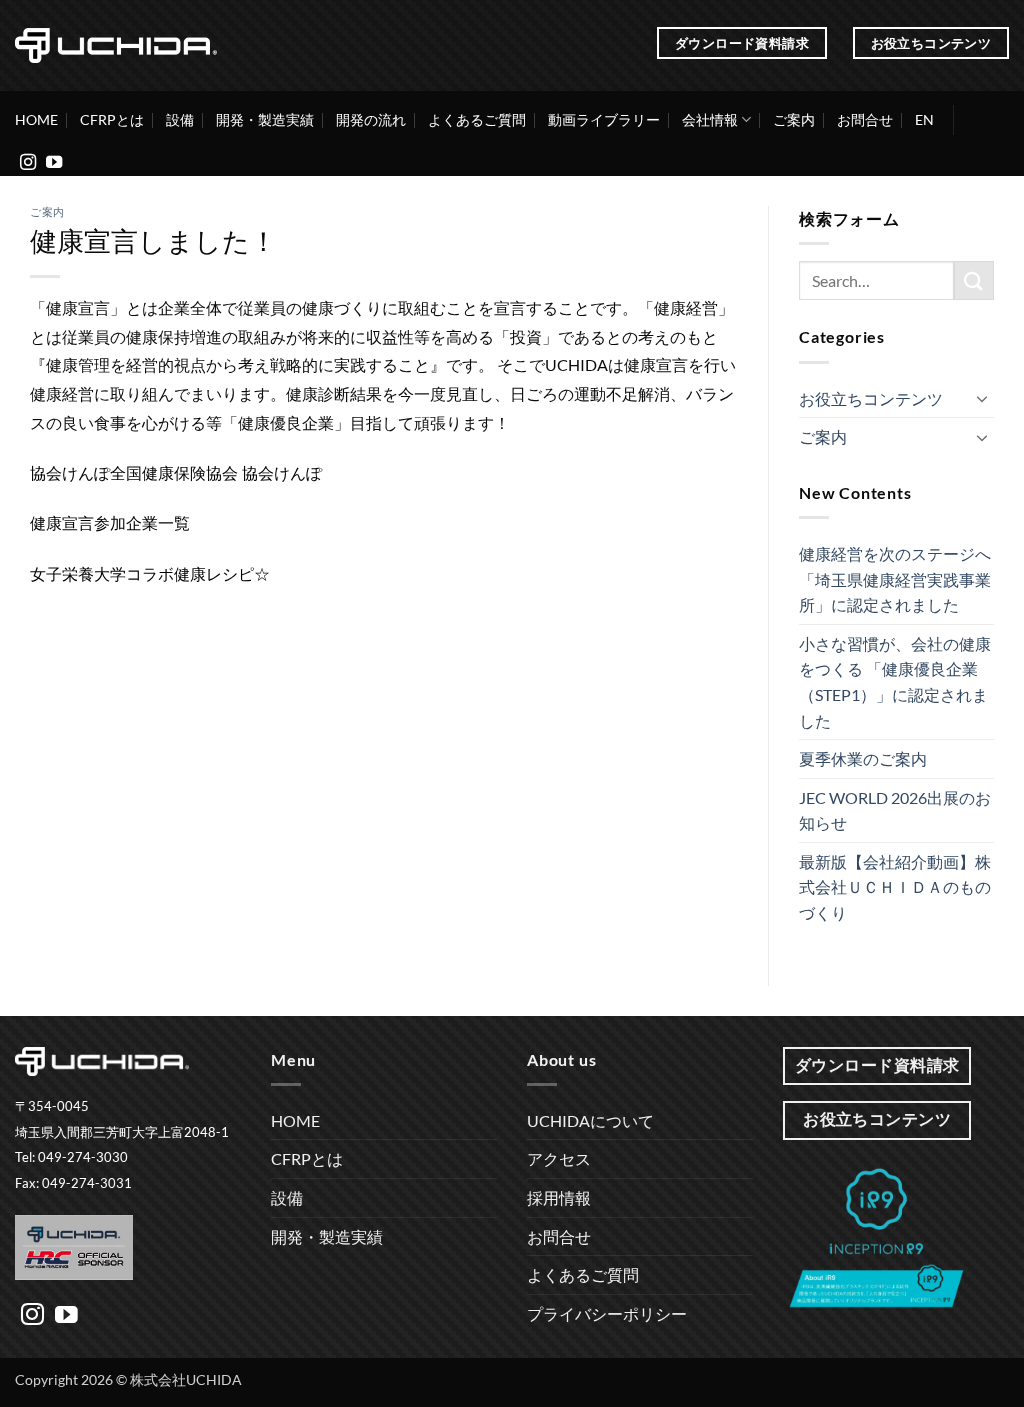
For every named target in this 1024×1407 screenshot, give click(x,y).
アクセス (559, 1158)
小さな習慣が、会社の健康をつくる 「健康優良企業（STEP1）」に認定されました (895, 682)
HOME (36, 119)
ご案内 (794, 119)
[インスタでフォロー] (28, 163)
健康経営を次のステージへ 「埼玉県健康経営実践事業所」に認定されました (895, 579)
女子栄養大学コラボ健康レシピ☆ (150, 574)
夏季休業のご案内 (863, 758)
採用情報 (559, 1197)
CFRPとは (112, 119)
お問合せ (865, 119)
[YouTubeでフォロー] (54, 163)
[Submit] (974, 280)
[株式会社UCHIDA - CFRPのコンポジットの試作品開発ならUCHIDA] (116, 45)
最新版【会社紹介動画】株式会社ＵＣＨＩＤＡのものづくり (895, 887)
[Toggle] (982, 398)
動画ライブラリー (604, 119)
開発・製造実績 (265, 119)
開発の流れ (371, 119)
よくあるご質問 (477, 119)
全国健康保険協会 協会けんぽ (216, 473)
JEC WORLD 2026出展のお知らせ (895, 810)
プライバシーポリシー (607, 1313)
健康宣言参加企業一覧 (110, 523)
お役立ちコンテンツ (871, 398)
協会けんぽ (70, 473)
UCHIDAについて (590, 1120)
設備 (180, 119)
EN (924, 119)
